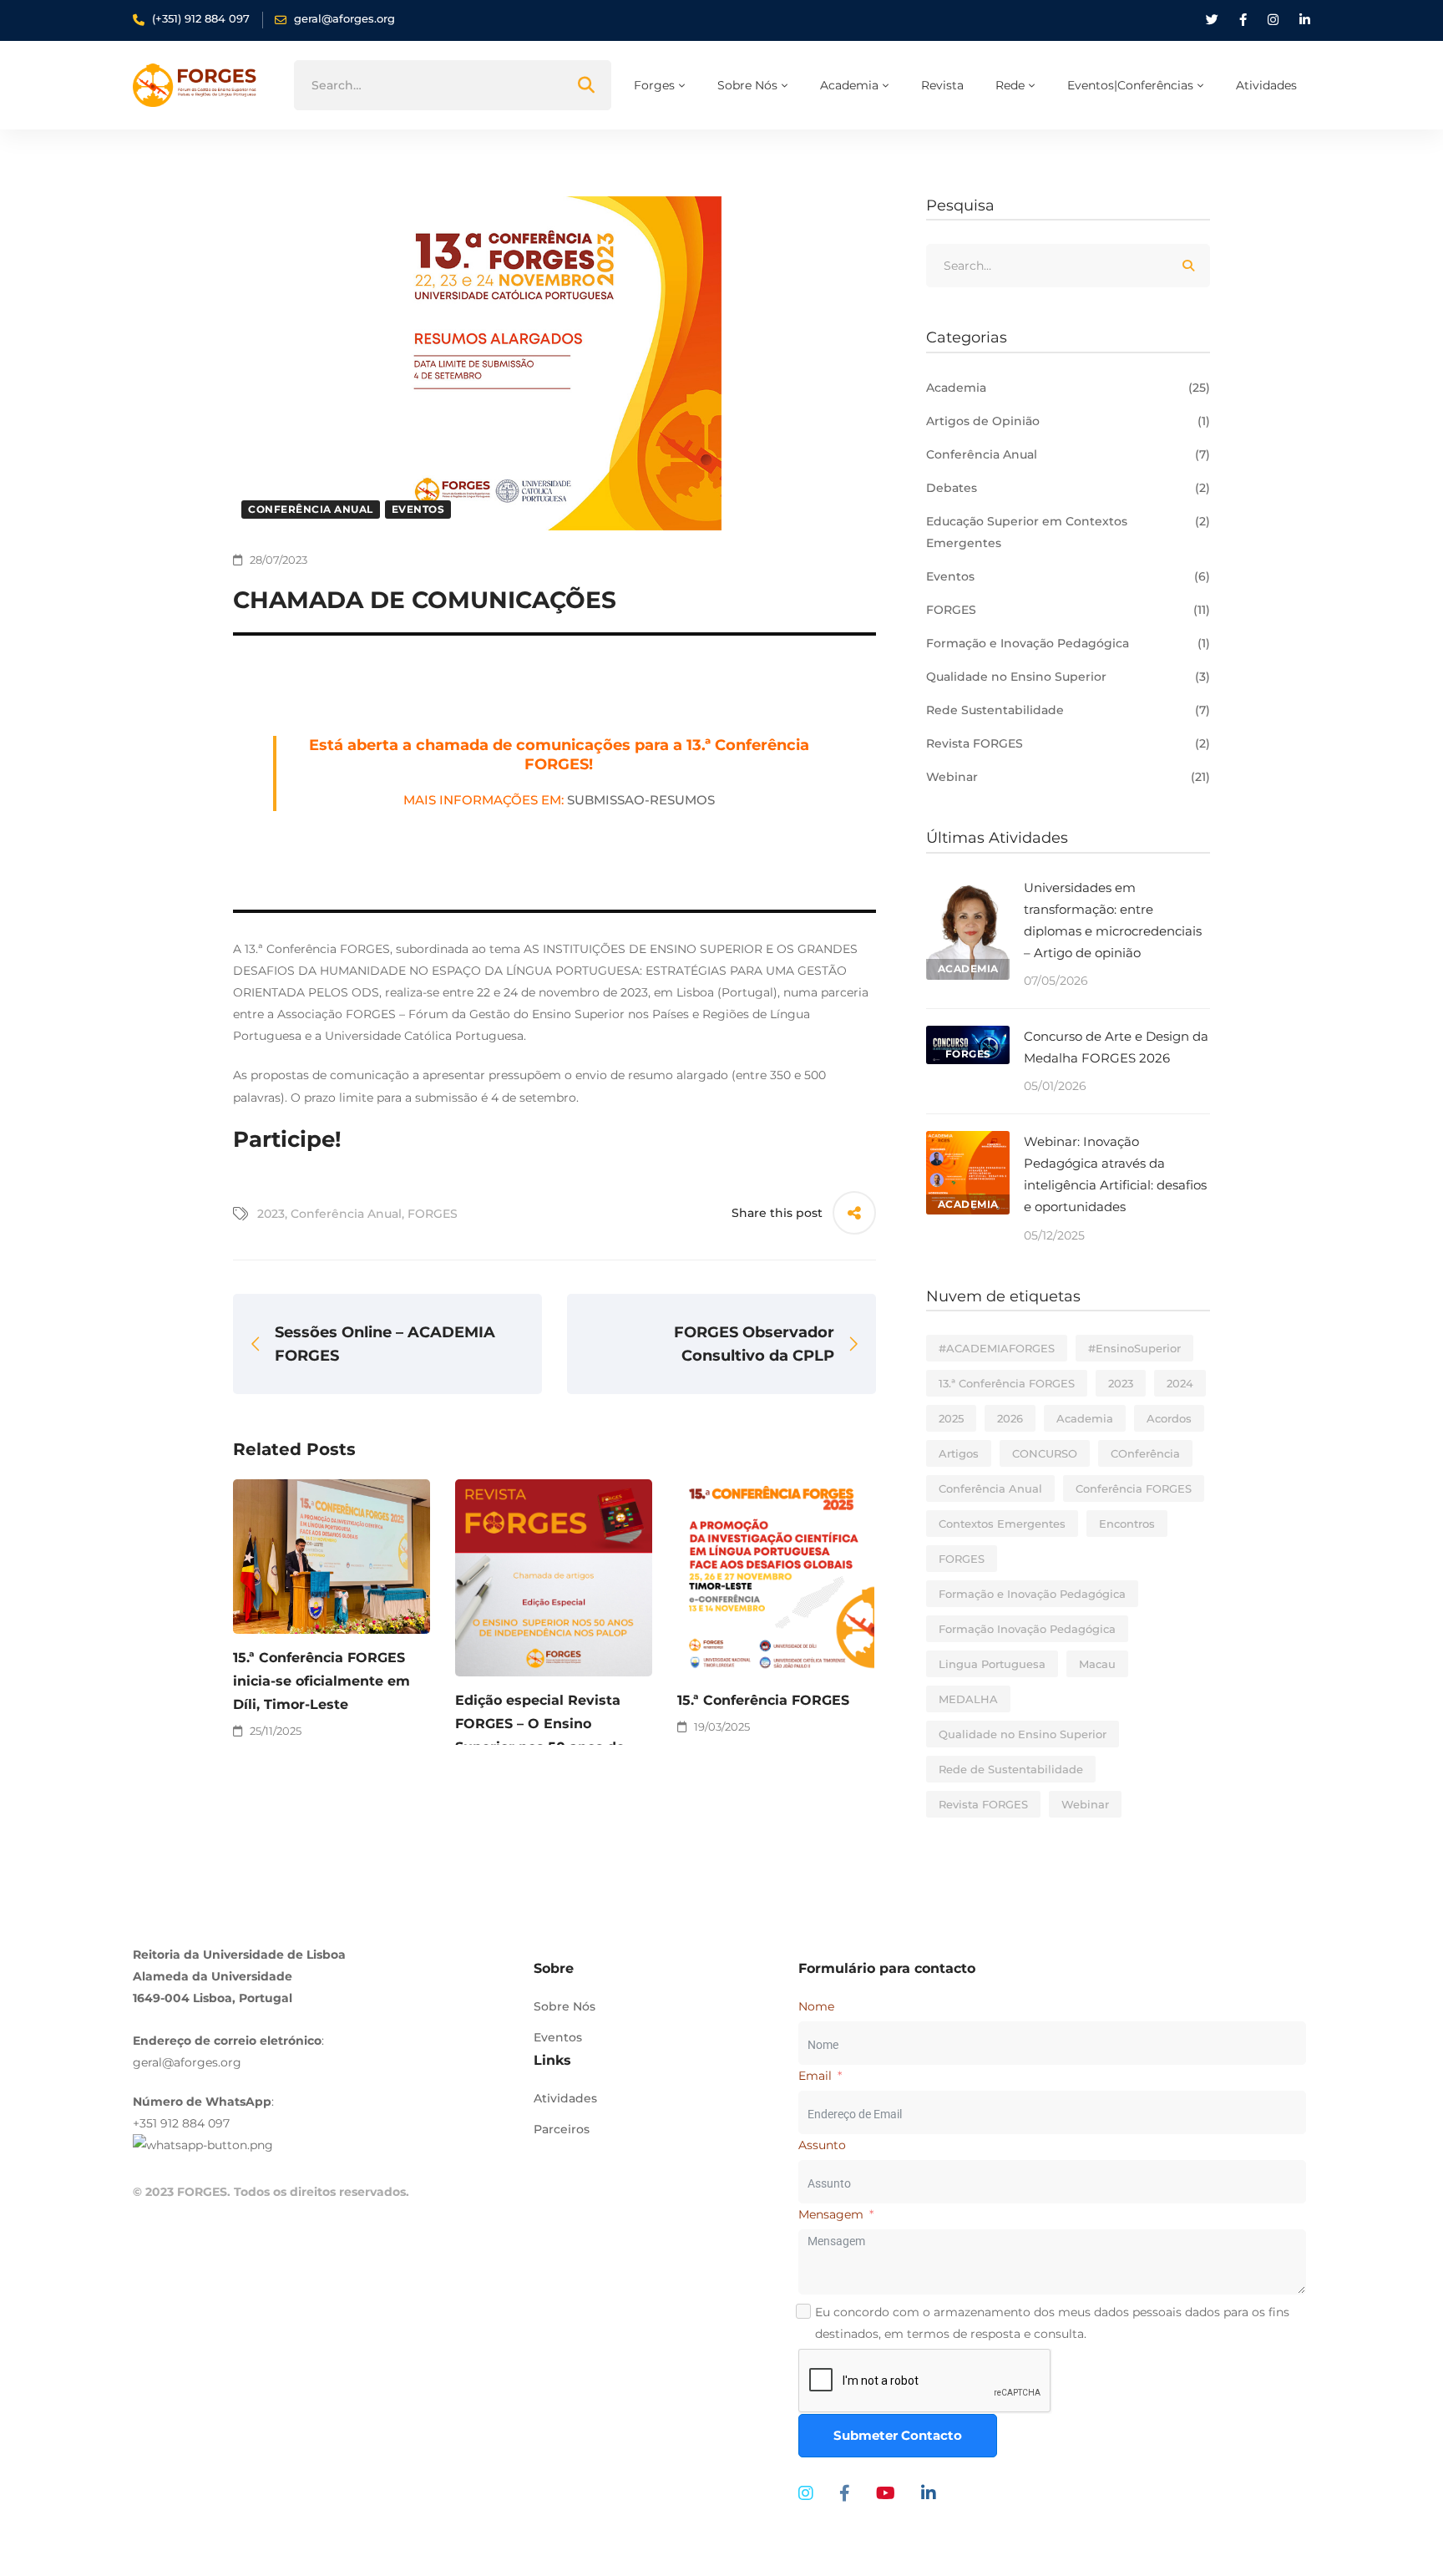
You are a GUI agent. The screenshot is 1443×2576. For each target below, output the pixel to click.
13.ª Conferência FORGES (1007, 1383)
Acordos (1169, 1418)
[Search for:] (453, 85)
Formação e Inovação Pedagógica (1068, 643)
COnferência (1145, 1453)
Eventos (418, 509)
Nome (816, 2006)
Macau (1097, 1664)
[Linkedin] (929, 2493)
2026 (1010, 1418)
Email (815, 2076)
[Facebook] (845, 2493)
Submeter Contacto (898, 2435)
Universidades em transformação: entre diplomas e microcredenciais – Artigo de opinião (1113, 920)
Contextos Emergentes (1002, 1524)
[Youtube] (886, 2493)
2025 (951, 1418)
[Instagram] (806, 2493)
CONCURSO (1045, 1453)
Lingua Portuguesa (992, 1664)
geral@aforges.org (187, 2062)
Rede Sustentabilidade (1068, 710)
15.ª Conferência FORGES (763, 1700)
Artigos (959, 1453)
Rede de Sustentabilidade (1011, 1769)
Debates (1068, 488)
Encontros (1127, 1524)
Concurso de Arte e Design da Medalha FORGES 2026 (1116, 1047)
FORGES (433, 1214)
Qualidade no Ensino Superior (1068, 677)
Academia (1068, 388)
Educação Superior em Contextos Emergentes (1068, 532)
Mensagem (831, 2214)
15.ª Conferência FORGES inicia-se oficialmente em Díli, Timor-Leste (322, 1681)
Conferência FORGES (1134, 1488)
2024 (1180, 1383)
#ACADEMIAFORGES (997, 1348)
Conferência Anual (311, 509)
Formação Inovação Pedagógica (1027, 1629)
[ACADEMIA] (968, 888)
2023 (271, 1214)
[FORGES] (968, 1037)
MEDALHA (968, 1699)
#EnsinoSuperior (1134, 1348)
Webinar (1068, 777)
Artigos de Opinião (1068, 421)
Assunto (822, 2145)
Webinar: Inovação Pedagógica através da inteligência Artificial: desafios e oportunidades (1115, 1174)
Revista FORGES (1068, 743)
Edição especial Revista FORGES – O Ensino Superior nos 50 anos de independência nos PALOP (549, 1735)
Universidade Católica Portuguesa (424, 1036)
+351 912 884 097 (181, 2123)
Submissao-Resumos (641, 800)
